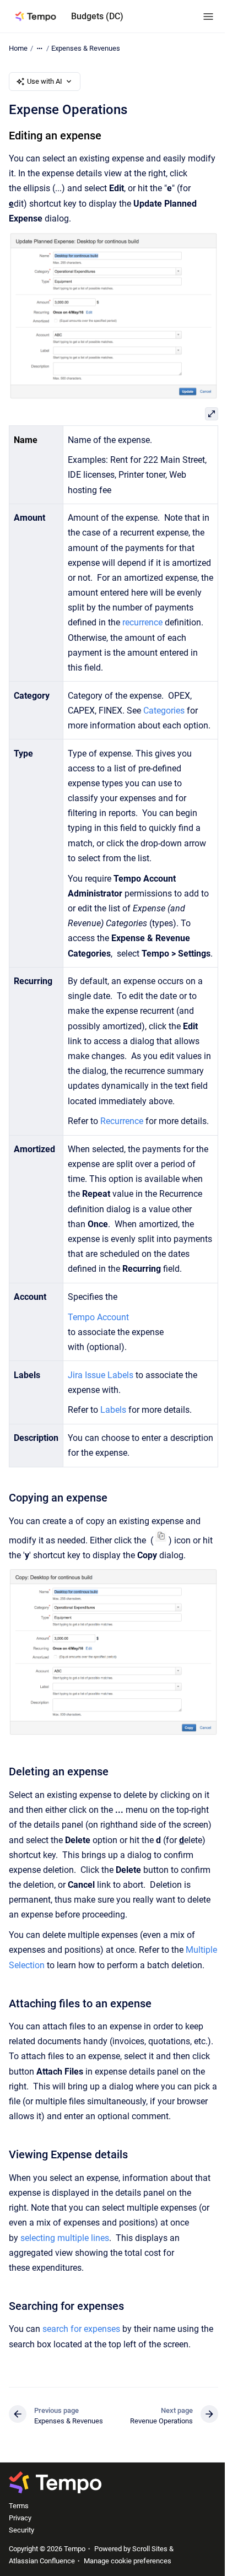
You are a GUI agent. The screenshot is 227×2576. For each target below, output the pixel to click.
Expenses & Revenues (86, 48)
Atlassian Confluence (42, 2561)
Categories (164, 711)
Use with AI (45, 81)
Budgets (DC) (97, 16)
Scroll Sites (150, 2549)
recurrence (142, 622)
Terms (19, 2506)
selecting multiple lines (65, 2238)
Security (21, 2530)
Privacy (20, 2518)
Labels (113, 1410)
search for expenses (81, 2329)
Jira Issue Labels (101, 1375)
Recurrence (122, 1121)
